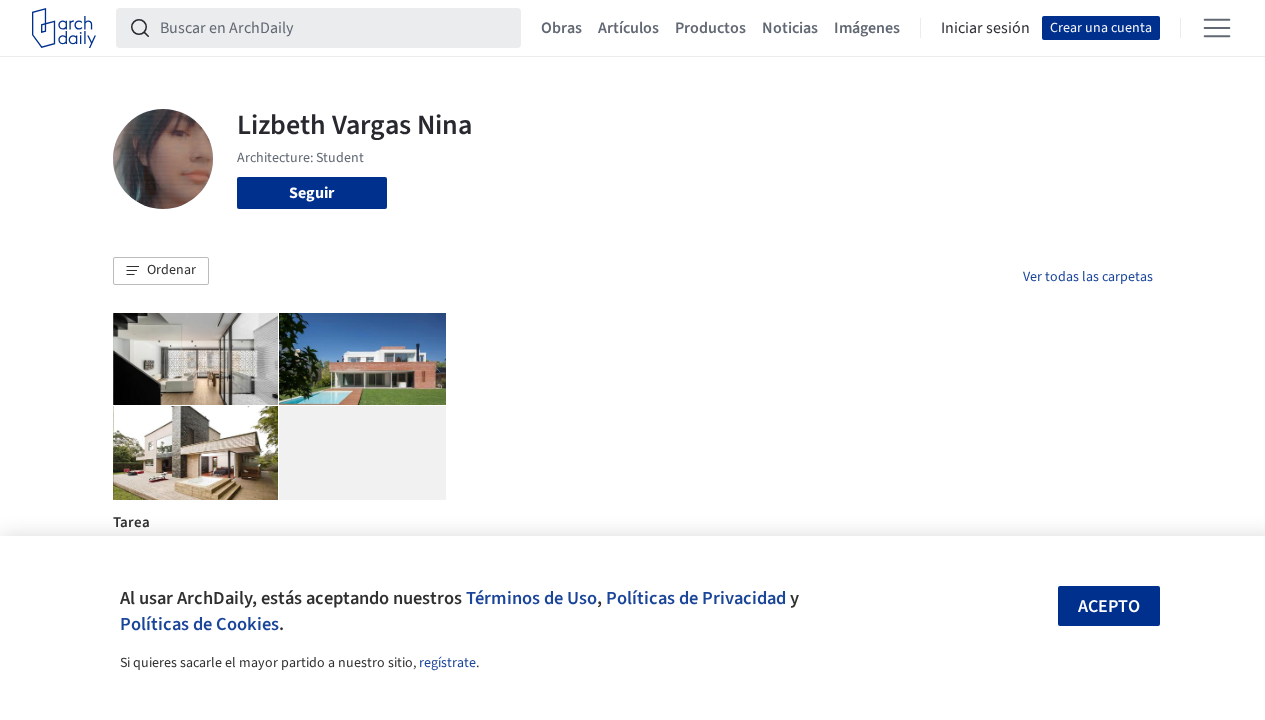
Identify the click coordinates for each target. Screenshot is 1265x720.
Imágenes (867, 28)
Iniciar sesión (985, 28)
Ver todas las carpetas (1088, 277)
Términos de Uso (531, 598)
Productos (710, 28)
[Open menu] (1217, 28)
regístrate (447, 663)
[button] (161, 271)
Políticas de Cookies (199, 624)
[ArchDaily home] (64, 28)
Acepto (1109, 606)
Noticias (790, 28)
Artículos (628, 28)
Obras (561, 28)
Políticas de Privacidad (696, 598)
